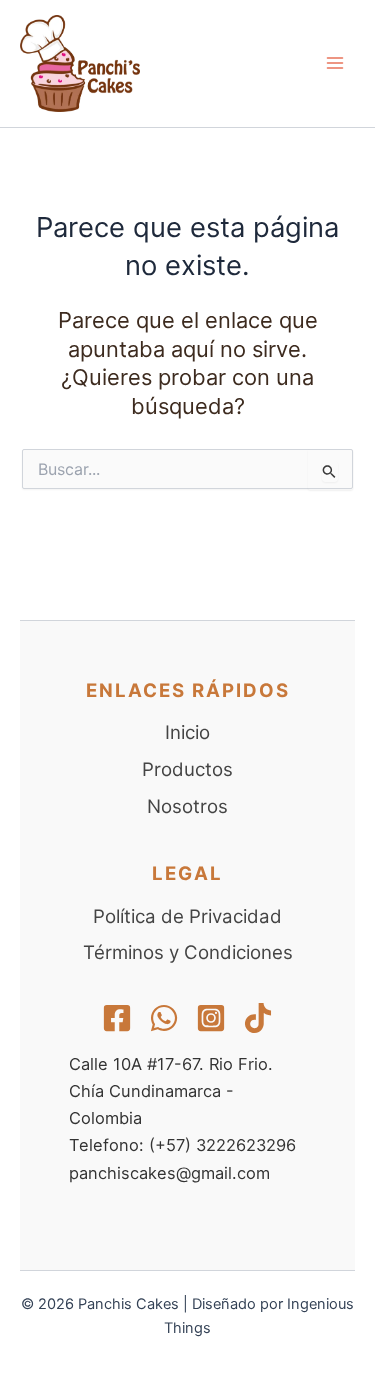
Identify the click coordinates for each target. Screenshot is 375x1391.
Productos (187, 769)
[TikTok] (258, 1018)
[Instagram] (211, 1018)
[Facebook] (117, 1018)
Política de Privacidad (187, 916)
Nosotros (187, 806)
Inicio (187, 732)
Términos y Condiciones (188, 952)
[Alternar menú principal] (335, 63)
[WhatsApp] (164, 1018)
